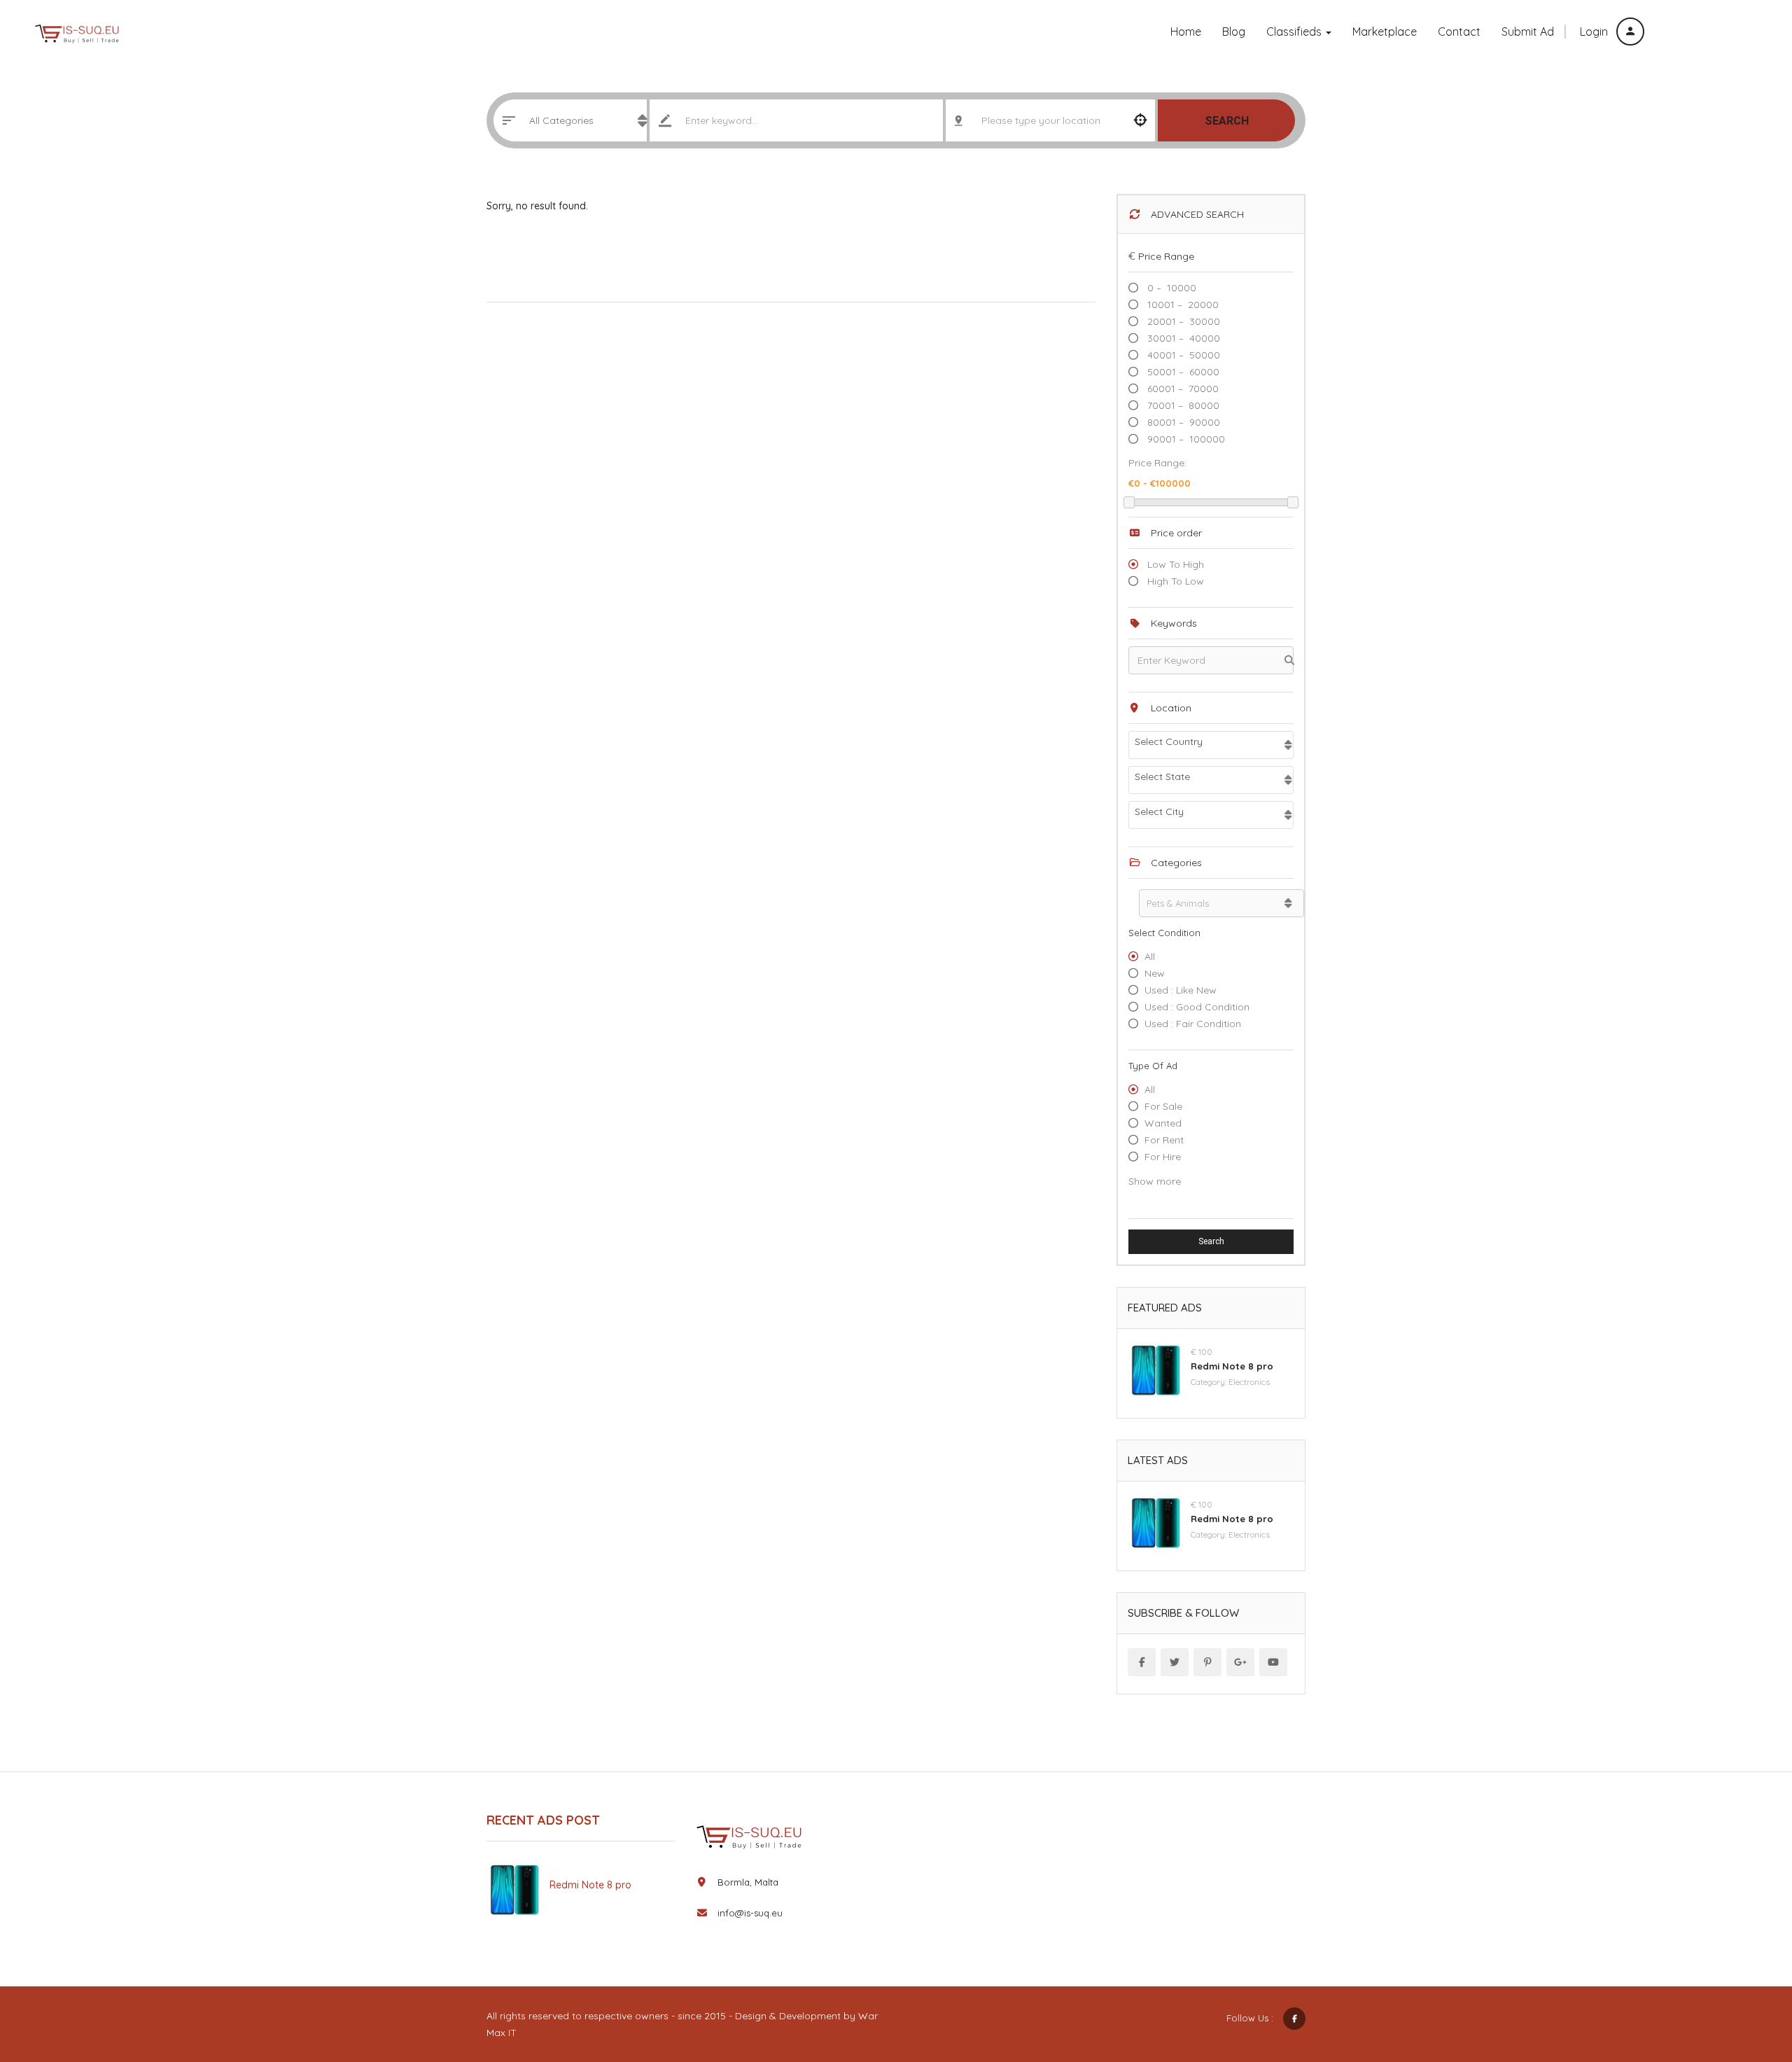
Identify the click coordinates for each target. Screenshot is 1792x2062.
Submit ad (1528, 32)
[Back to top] (1746, 1974)
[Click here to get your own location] (1141, 120)
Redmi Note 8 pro (1232, 1366)
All (1150, 956)
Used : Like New (1181, 990)
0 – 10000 (1170, 288)
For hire (1163, 1157)
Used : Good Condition (1197, 1007)
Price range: (1157, 463)
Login (1595, 32)
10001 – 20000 (1182, 305)
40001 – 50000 (1182, 355)
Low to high (1174, 564)
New (1155, 973)
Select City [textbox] (1159, 811)
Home (1186, 32)
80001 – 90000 (1182, 422)
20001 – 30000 (1182, 321)
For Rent (1164, 1140)
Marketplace (1385, 32)
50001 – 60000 (1182, 372)
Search (1227, 121)
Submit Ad (1709, 33)
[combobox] (1211, 745)
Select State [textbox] (1162, 776)
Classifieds (1295, 32)
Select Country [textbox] (1169, 741)
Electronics (1249, 1382)
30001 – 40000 (1182, 338)
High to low (1174, 581)
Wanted (1163, 1123)
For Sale (1163, 1106)
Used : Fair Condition (1193, 1024)
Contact (1459, 32)
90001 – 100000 (1185, 439)
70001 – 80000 (1182, 405)
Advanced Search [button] (1196, 214)
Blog (1234, 32)
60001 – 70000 (1182, 389)
